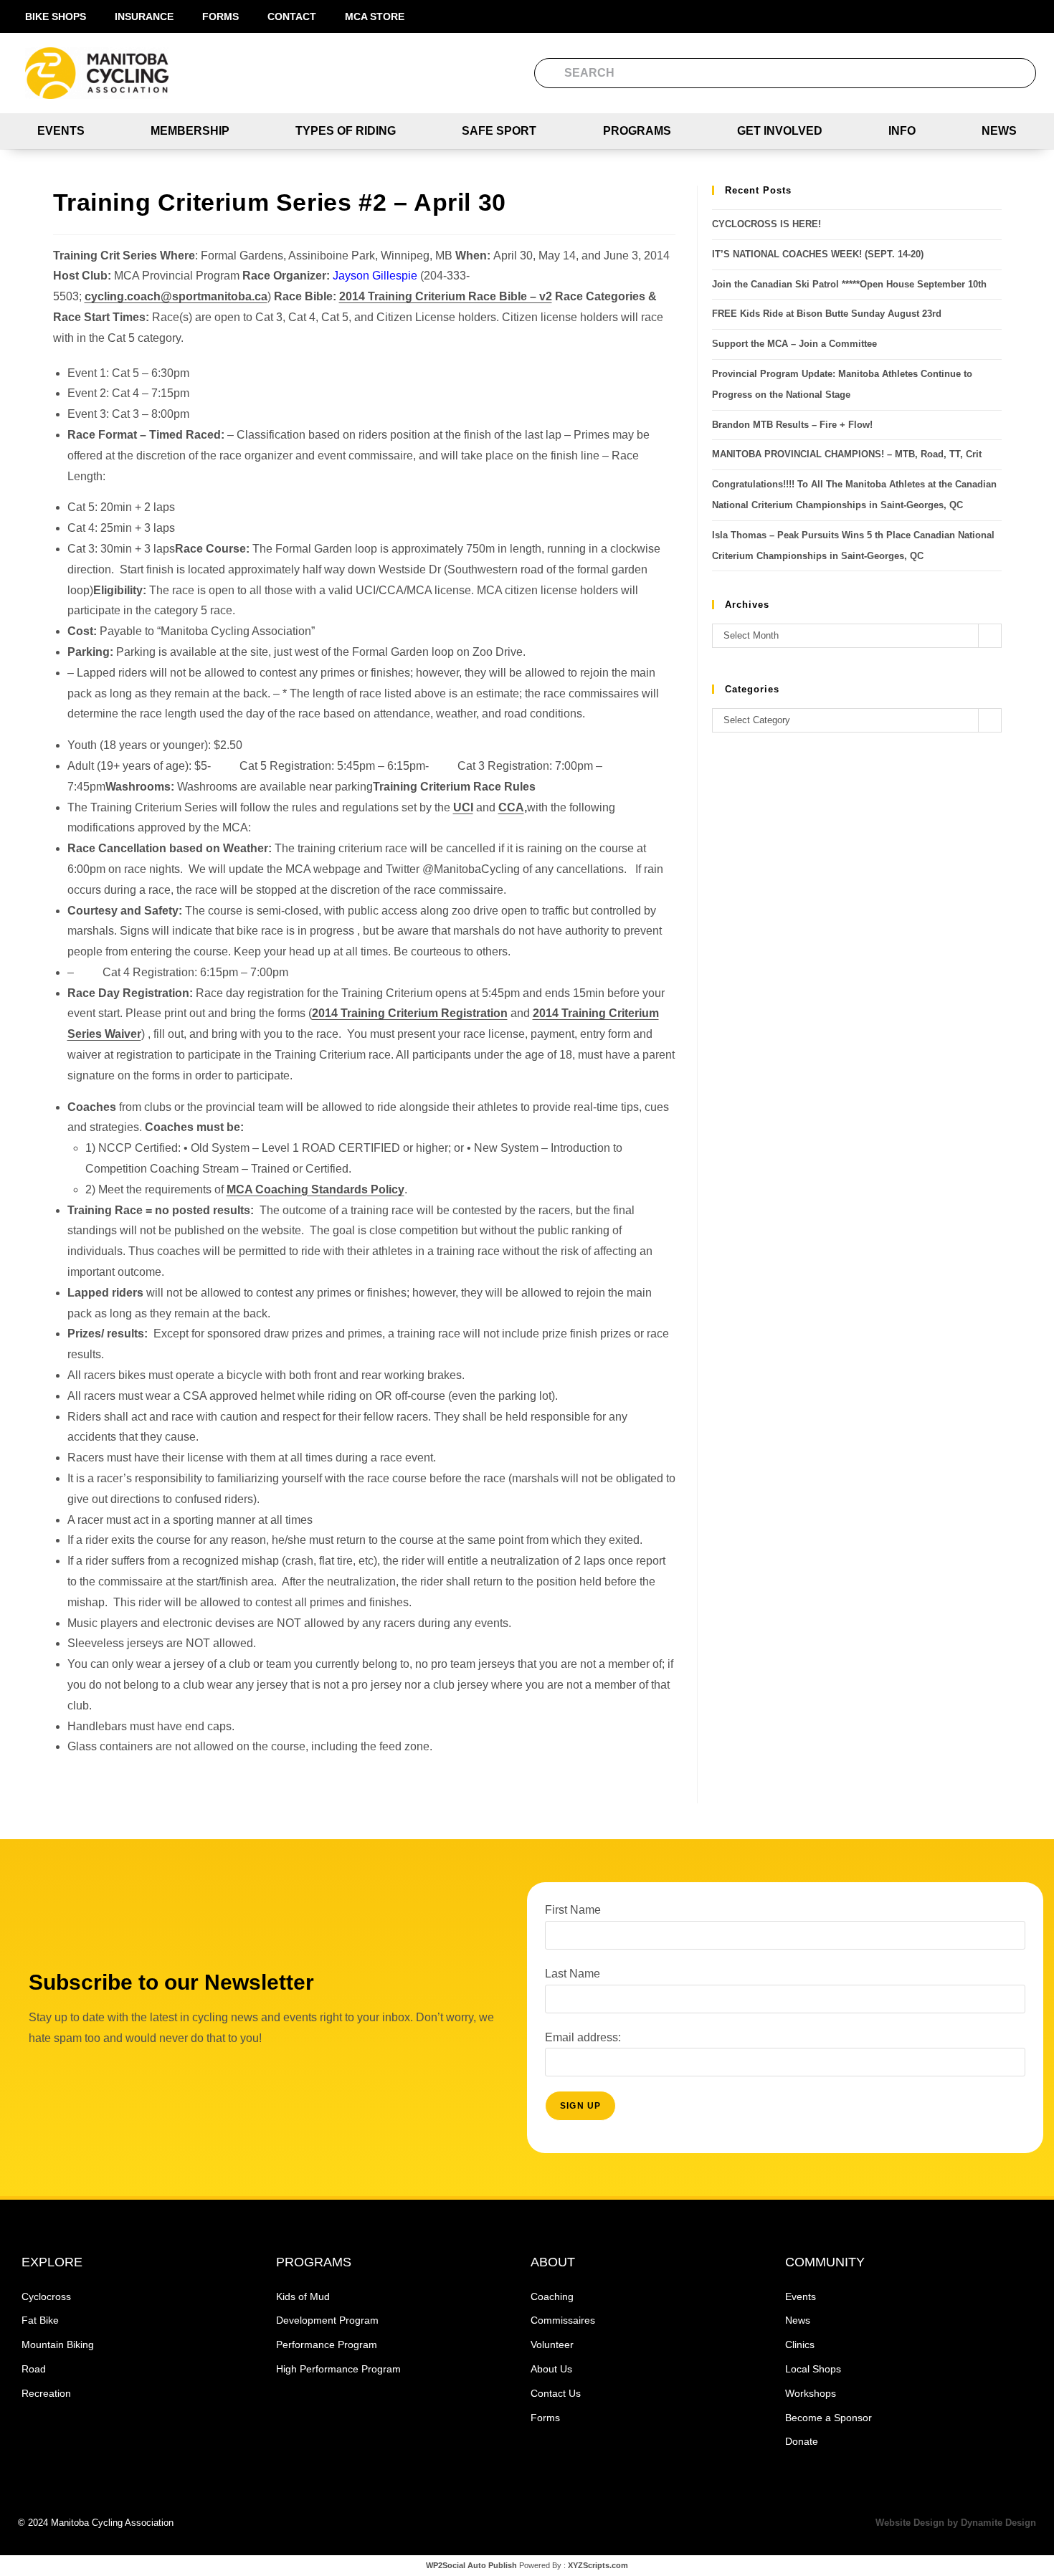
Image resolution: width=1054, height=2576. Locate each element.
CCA (511, 807)
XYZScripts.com (598, 2565)
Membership (190, 131)
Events (61, 131)
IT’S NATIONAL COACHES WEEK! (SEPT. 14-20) (818, 254)
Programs (637, 131)
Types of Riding (346, 131)
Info (902, 131)
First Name (573, 1910)
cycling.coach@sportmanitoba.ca (176, 296)
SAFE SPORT (499, 131)
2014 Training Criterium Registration (410, 1013)
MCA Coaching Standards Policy (315, 1189)
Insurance (144, 16)
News (999, 131)
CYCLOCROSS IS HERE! (766, 224)
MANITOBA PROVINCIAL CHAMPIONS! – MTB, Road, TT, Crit (847, 454)
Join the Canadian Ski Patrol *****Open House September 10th (849, 284)
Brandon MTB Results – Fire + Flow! (792, 425)
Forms (220, 16)
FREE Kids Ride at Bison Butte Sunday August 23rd (827, 314)
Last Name (573, 1974)
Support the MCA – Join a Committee (794, 344)
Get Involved (780, 131)
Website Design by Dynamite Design (956, 2523)
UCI (463, 807)
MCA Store (375, 16)
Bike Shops (56, 16)
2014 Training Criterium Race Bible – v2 (446, 296)
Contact (292, 16)
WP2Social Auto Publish (471, 2565)
